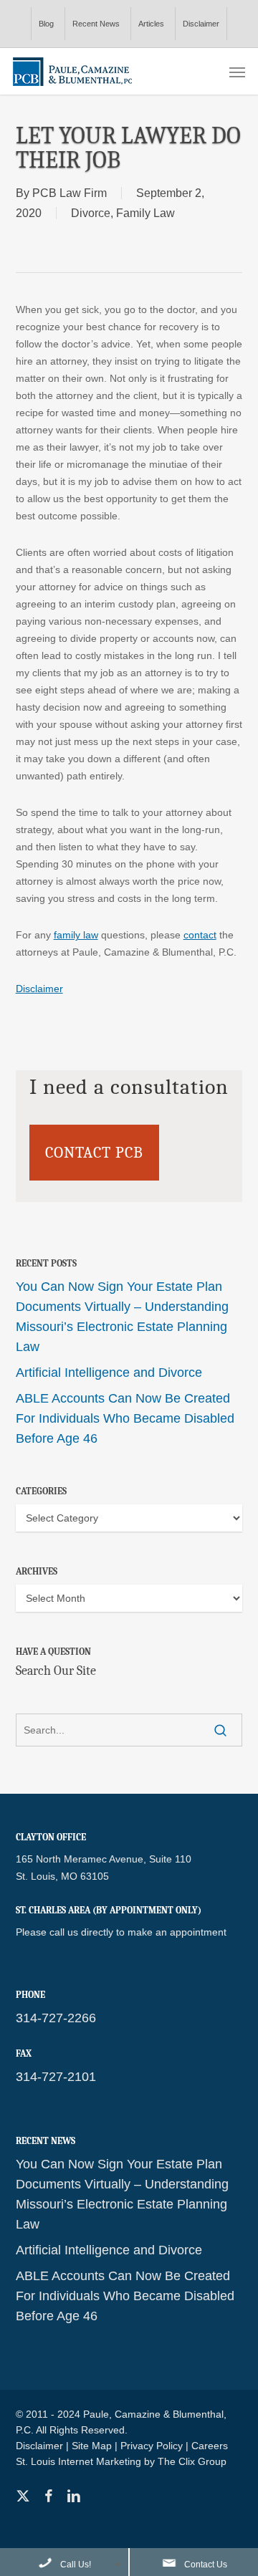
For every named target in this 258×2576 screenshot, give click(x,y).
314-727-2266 (56, 2018)
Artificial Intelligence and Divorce (109, 1373)
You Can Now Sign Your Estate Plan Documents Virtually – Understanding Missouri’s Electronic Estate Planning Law (122, 1317)
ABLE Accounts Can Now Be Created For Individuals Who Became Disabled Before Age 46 (125, 1418)
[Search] (220, 1730)
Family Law (145, 213)
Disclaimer (39, 989)
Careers (210, 2446)
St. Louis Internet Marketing (78, 2461)
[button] (237, 72)
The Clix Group (192, 2461)
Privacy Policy (152, 2446)
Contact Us (206, 2565)
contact (200, 935)
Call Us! (76, 2565)
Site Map (92, 2446)
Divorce (91, 213)
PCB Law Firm (70, 193)
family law (76, 935)
